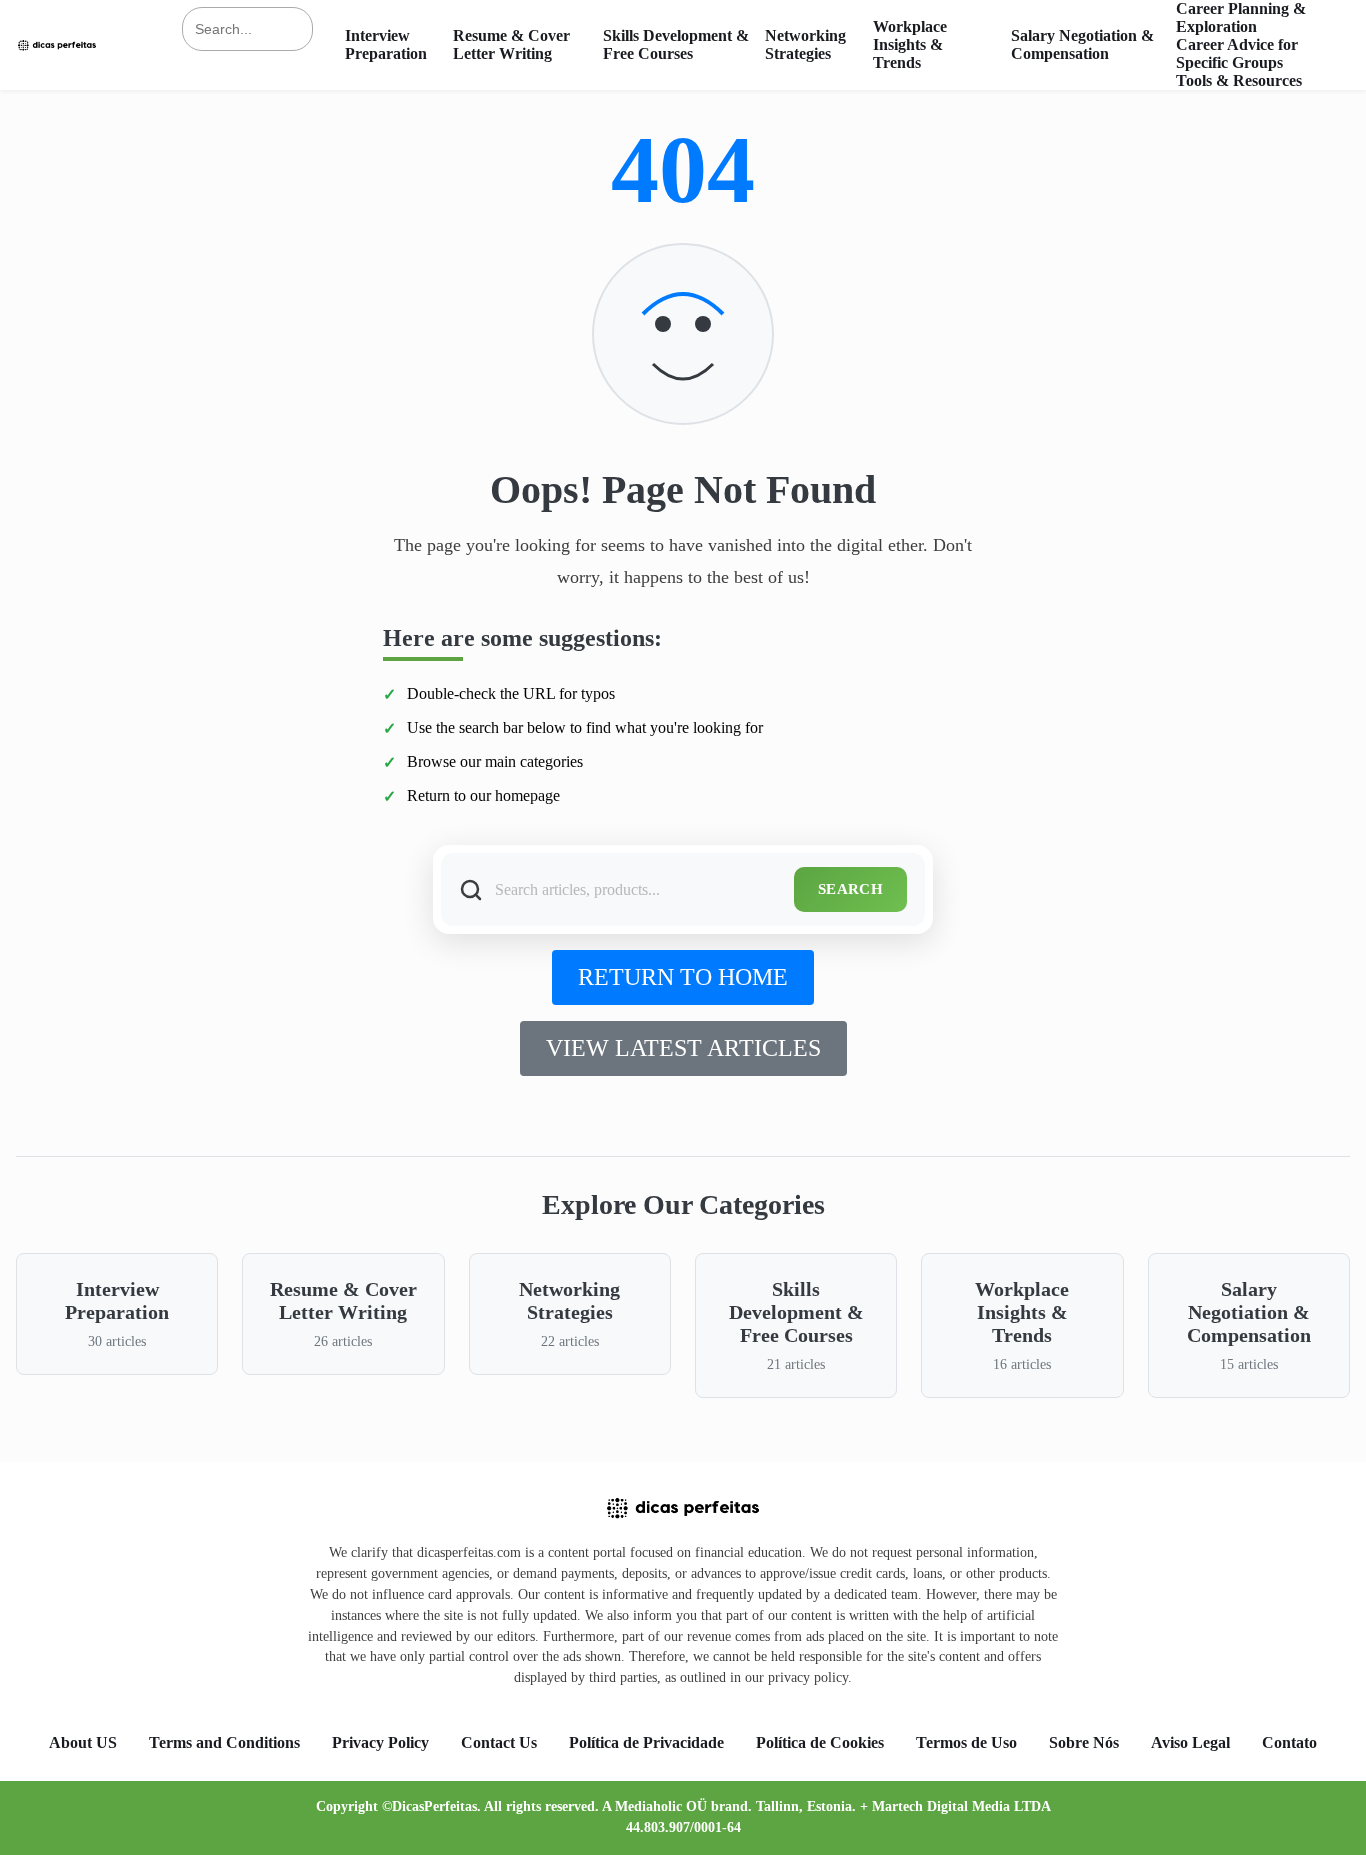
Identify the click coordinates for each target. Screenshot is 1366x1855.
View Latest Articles (683, 1048)
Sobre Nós (1084, 1742)
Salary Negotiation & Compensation (1082, 44)
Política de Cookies (820, 1742)
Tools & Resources (1239, 80)
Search (850, 889)
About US (83, 1742)
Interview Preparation (386, 44)
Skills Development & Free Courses (676, 44)
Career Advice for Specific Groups (1237, 53)
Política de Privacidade (646, 1742)
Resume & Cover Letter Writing (511, 44)
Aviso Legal (1190, 1742)
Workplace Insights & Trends (910, 44)
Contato (1289, 1742)
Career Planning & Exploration (1241, 17)
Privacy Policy (380, 1742)
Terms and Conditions (224, 1742)
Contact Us (499, 1742)
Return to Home (683, 977)
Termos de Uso (966, 1742)
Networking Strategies (805, 44)
